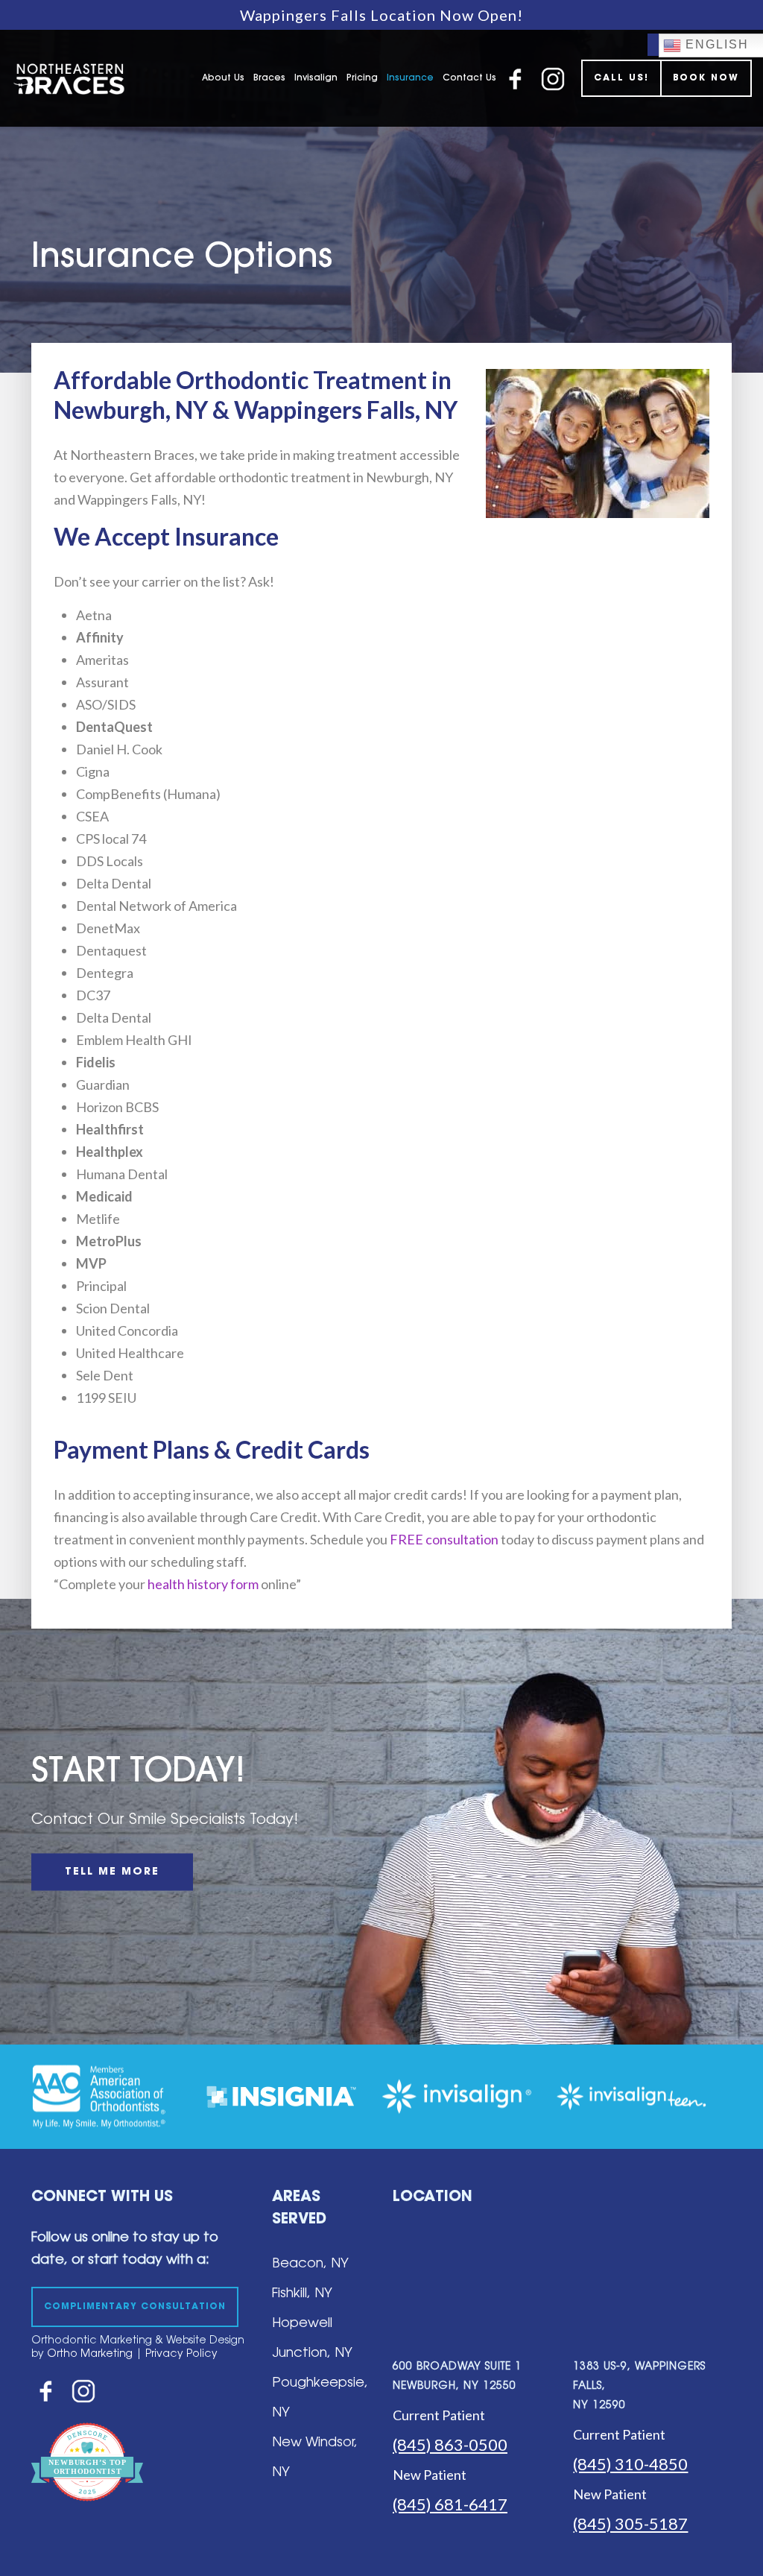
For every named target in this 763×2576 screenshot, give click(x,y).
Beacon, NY (310, 2264)
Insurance (410, 78)
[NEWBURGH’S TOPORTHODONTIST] (87, 2512)
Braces (269, 78)
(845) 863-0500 (450, 2444)
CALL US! (621, 78)
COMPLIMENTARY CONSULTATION (135, 2307)
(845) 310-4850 (630, 2464)
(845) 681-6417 (450, 2504)
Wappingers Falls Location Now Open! (381, 15)
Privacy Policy (181, 2355)
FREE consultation (444, 1539)
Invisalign (316, 78)
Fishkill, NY (302, 2294)
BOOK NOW (706, 78)
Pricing (362, 78)
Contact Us (469, 78)
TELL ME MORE (112, 1872)
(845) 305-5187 (630, 2523)
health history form (203, 1584)
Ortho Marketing (88, 2355)
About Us (223, 78)
